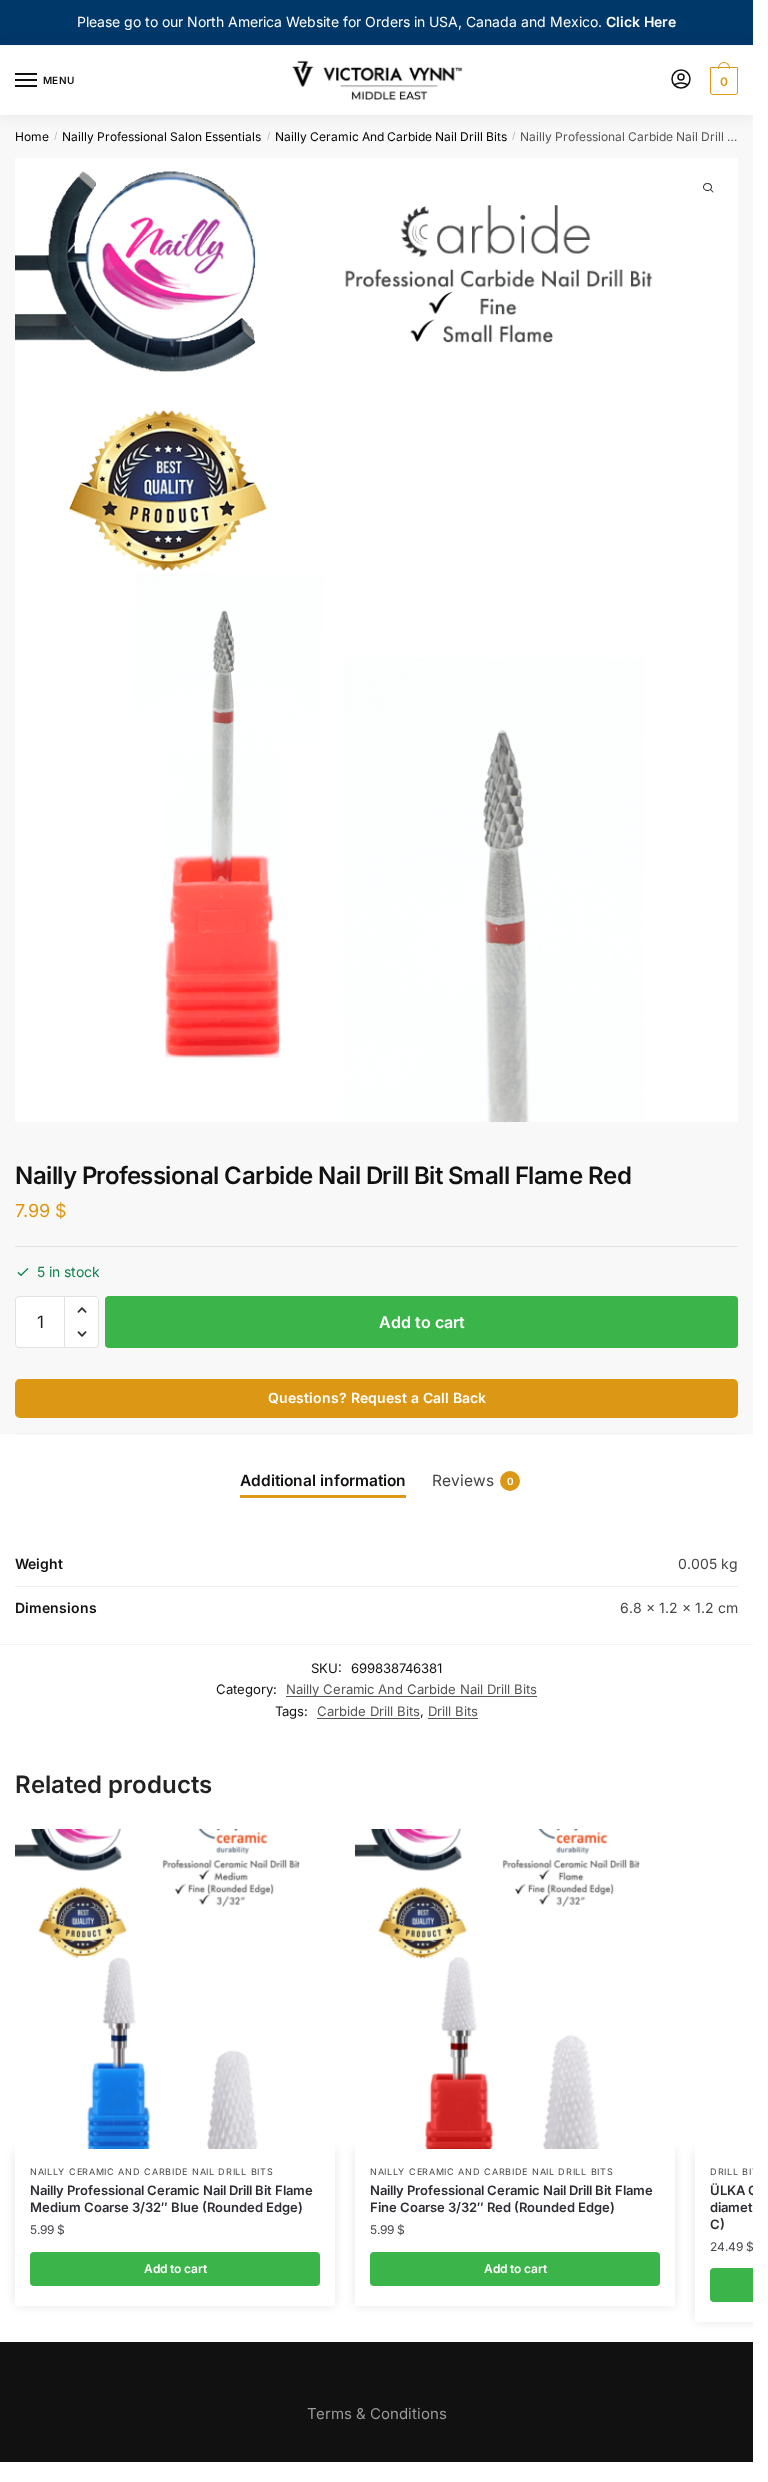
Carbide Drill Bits (368, 1711)
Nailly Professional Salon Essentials (161, 136)
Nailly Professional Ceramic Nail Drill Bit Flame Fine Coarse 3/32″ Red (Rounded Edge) (511, 2198)
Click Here (641, 21)
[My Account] (681, 80)
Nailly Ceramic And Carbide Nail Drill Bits (391, 136)
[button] (81, 1310)
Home (32, 136)
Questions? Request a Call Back (377, 1397)
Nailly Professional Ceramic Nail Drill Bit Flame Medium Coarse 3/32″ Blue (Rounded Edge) (171, 2198)
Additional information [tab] (323, 1480)
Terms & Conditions (377, 2413)
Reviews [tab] (473, 1480)
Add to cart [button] (175, 2268)
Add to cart (422, 1322)
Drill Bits (453, 1711)
